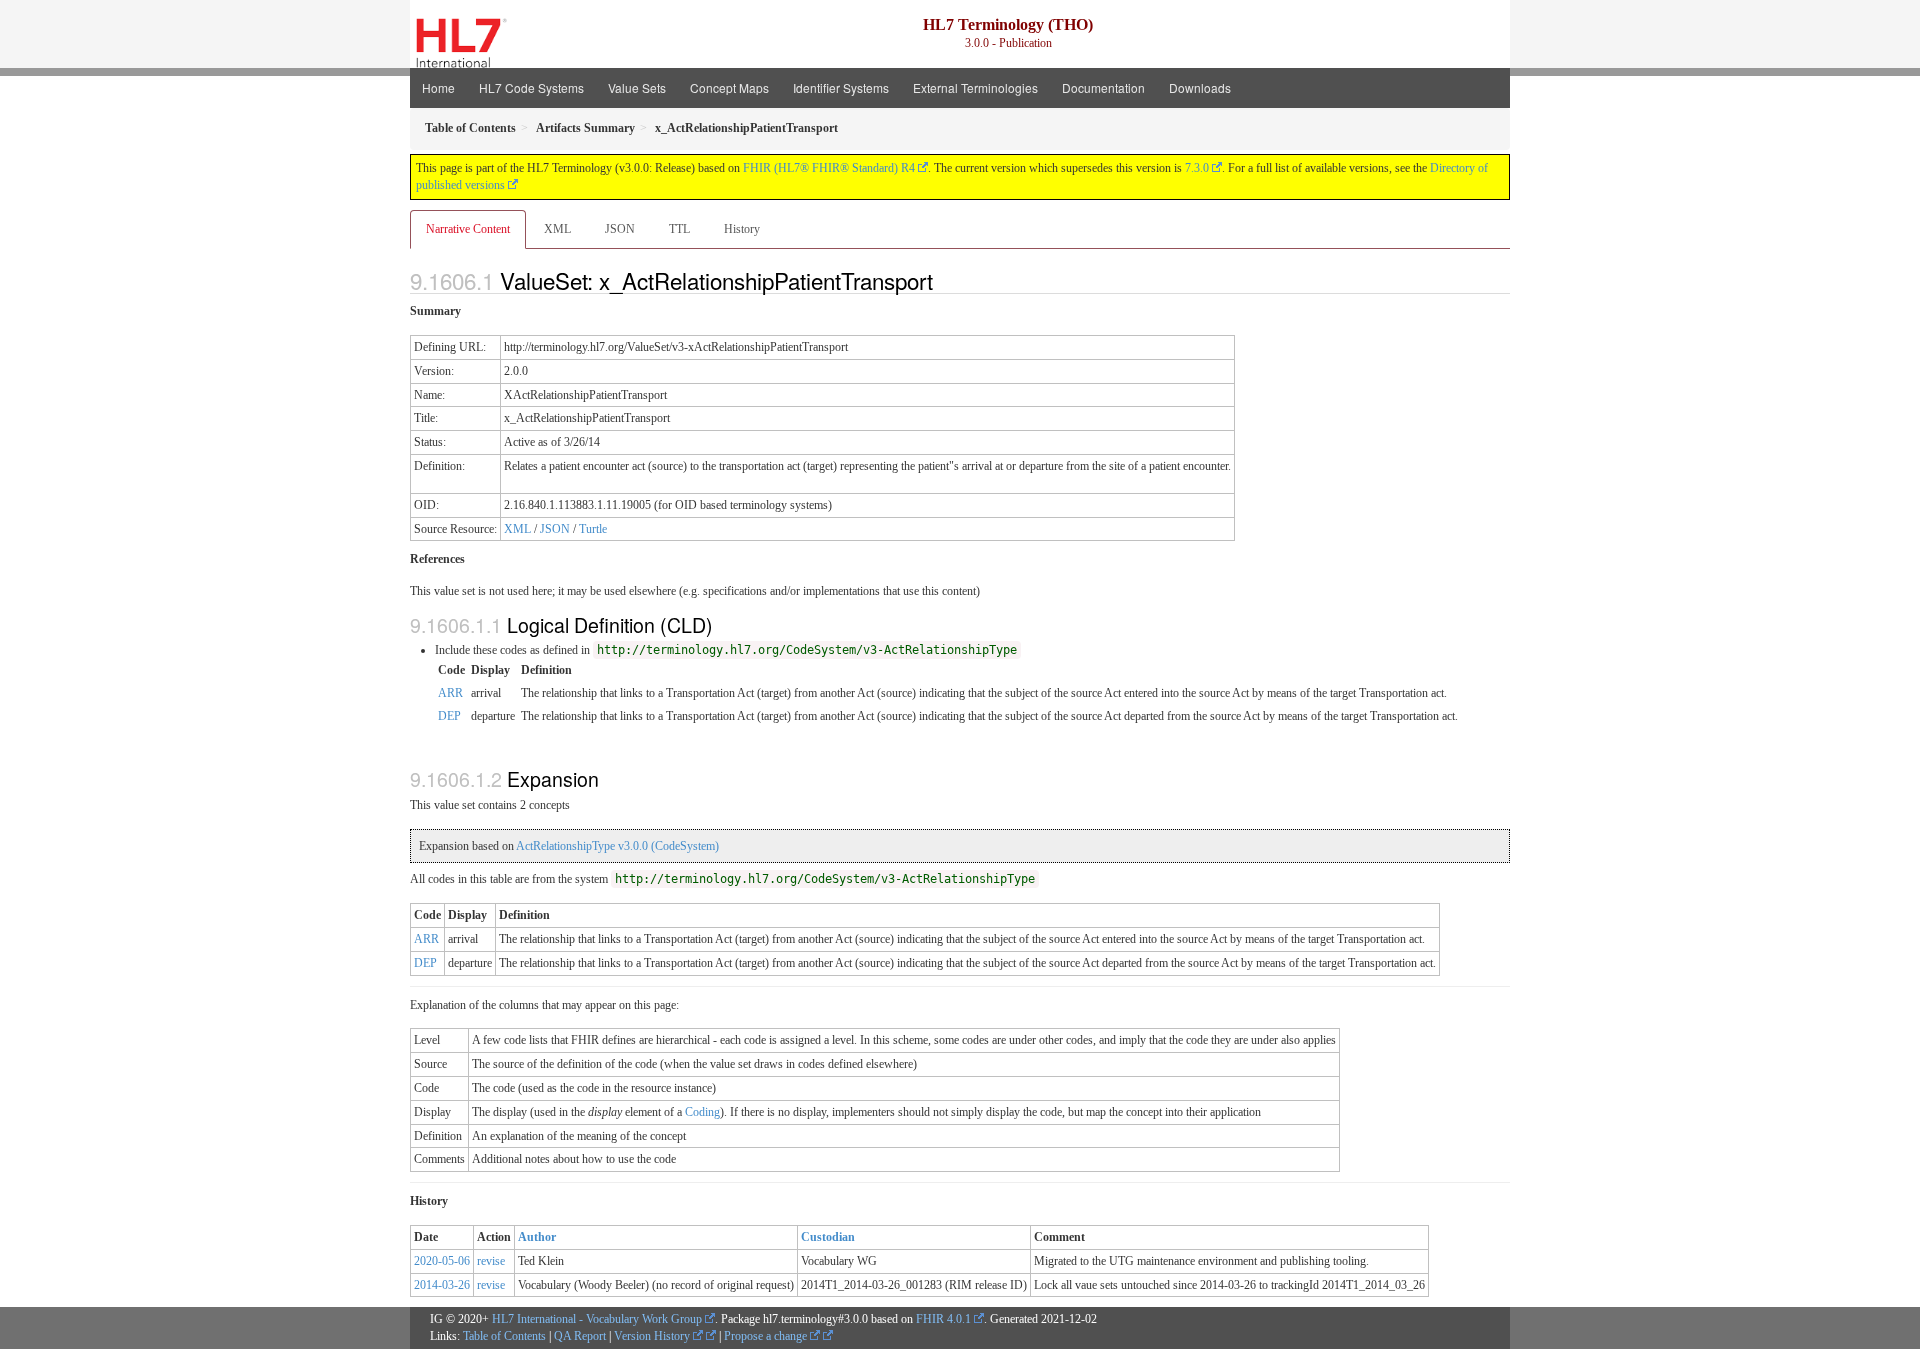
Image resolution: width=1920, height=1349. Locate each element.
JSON (620, 229)
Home (438, 87)
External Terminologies (975, 87)
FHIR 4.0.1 (943, 1319)
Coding (702, 1112)
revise (491, 1261)
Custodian (828, 1237)
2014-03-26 (442, 1285)
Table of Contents (504, 1336)
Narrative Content (468, 229)
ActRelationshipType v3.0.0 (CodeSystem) (617, 846)
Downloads (1200, 87)
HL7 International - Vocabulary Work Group (597, 1319)
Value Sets (637, 87)
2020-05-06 (442, 1261)
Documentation (1103, 87)
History (742, 229)
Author (537, 1237)
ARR (450, 693)
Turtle (593, 529)
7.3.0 (1197, 168)
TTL (679, 229)
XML (557, 229)
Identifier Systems (841, 87)
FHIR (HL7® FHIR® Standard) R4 (829, 168)
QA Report (580, 1336)
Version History (653, 1336)
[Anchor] (944, 280)
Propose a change (767, 1336)
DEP (449, 716)
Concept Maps (729, 87)
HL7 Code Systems (531, 87)
